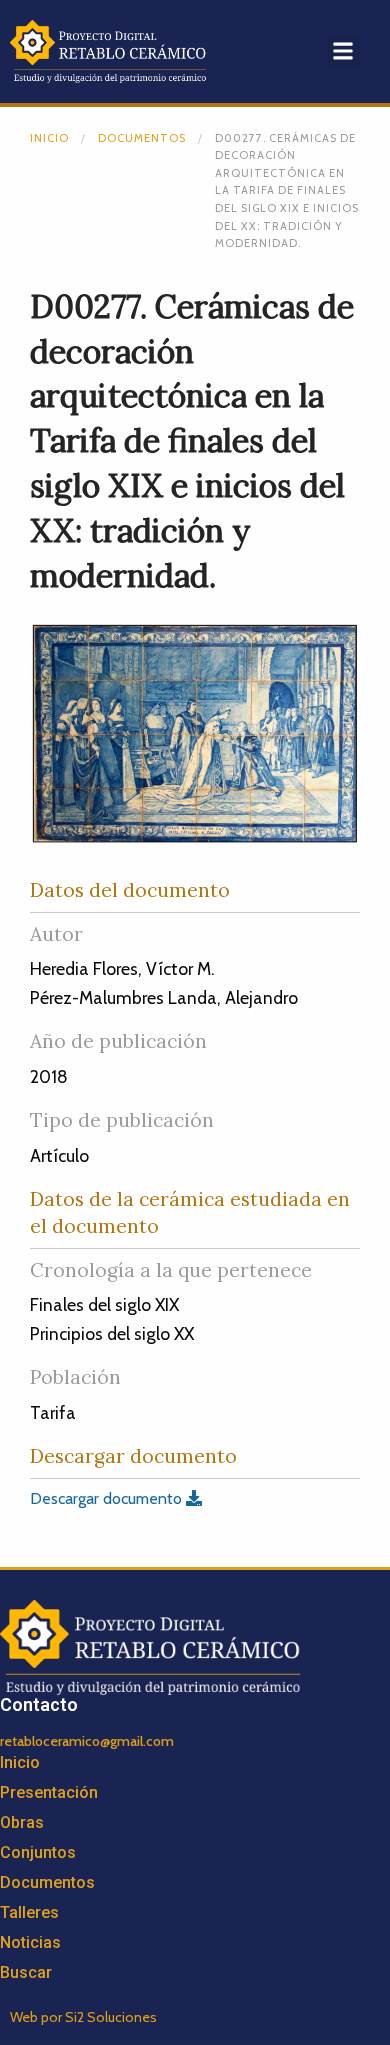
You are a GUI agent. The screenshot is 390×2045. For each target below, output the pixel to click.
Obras (22, 1822)
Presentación (49, 1792)
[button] (343, 51)
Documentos (142, 138)
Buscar (26, 1972)
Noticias (30, 1942)
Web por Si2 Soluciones (83, 2017)
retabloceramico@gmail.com (87, 1741)
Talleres (29, 1912)
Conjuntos (38, 1852)
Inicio (49, 138)
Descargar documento (108, 1498)
